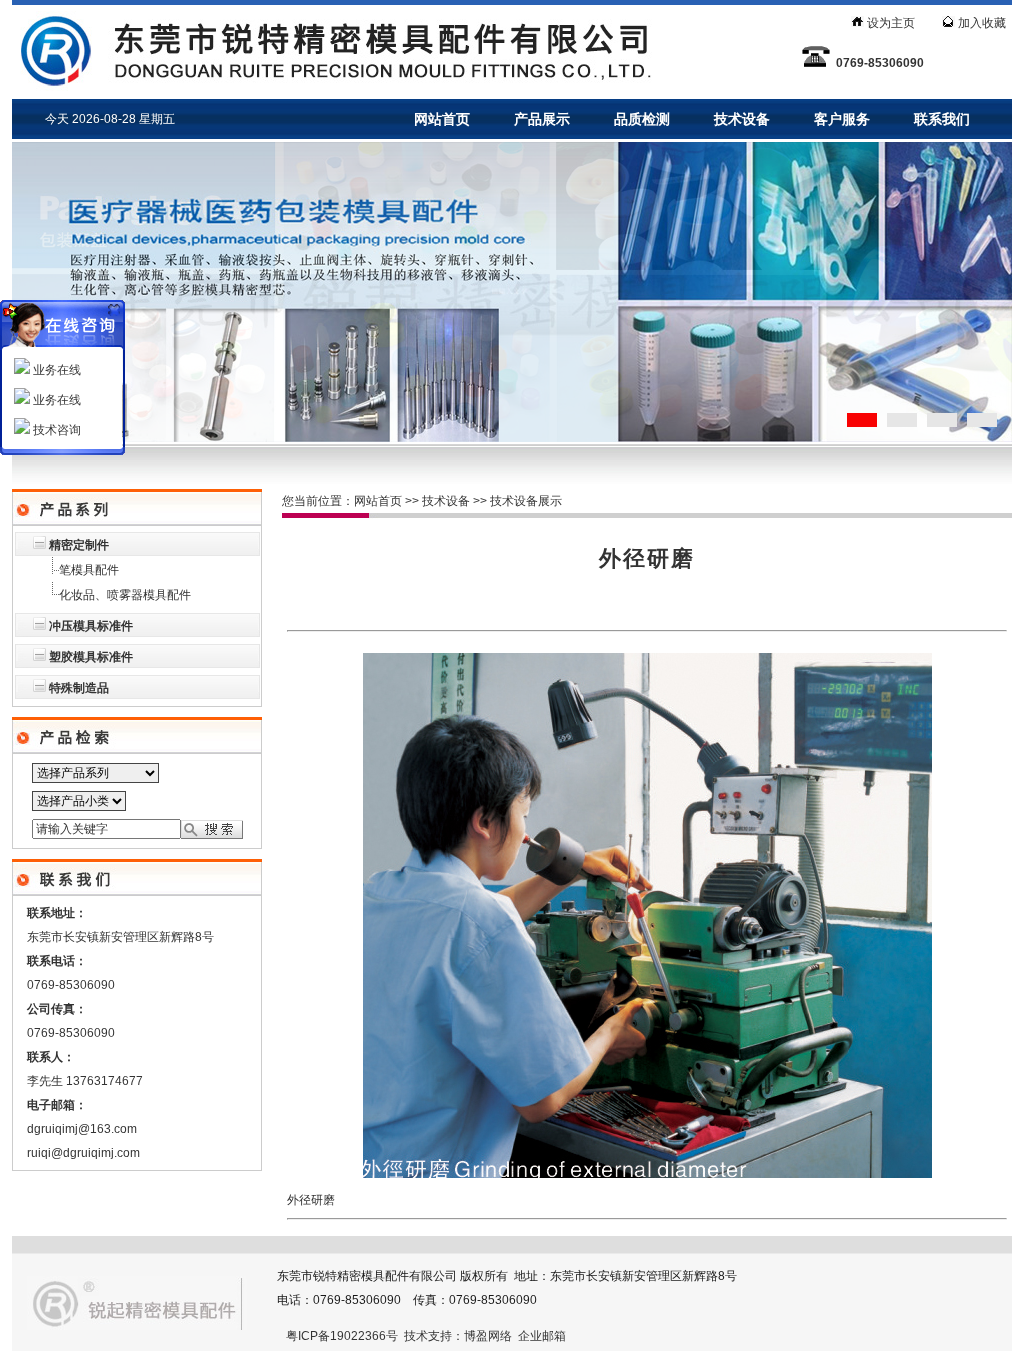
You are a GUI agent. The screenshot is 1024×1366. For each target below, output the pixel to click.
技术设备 (742, 119)
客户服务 (842, 119)
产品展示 (542, 119)
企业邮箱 (542, 1336)
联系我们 (942, 119)
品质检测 (642, 119)
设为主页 (891, 23)
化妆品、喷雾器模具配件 (125, 595)
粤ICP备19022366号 (342, 1336)
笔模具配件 (89, 570)
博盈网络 (488, 1336)
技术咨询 (55, 430)
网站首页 (442, 119)
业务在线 (55, 370)
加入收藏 (982, 23)
